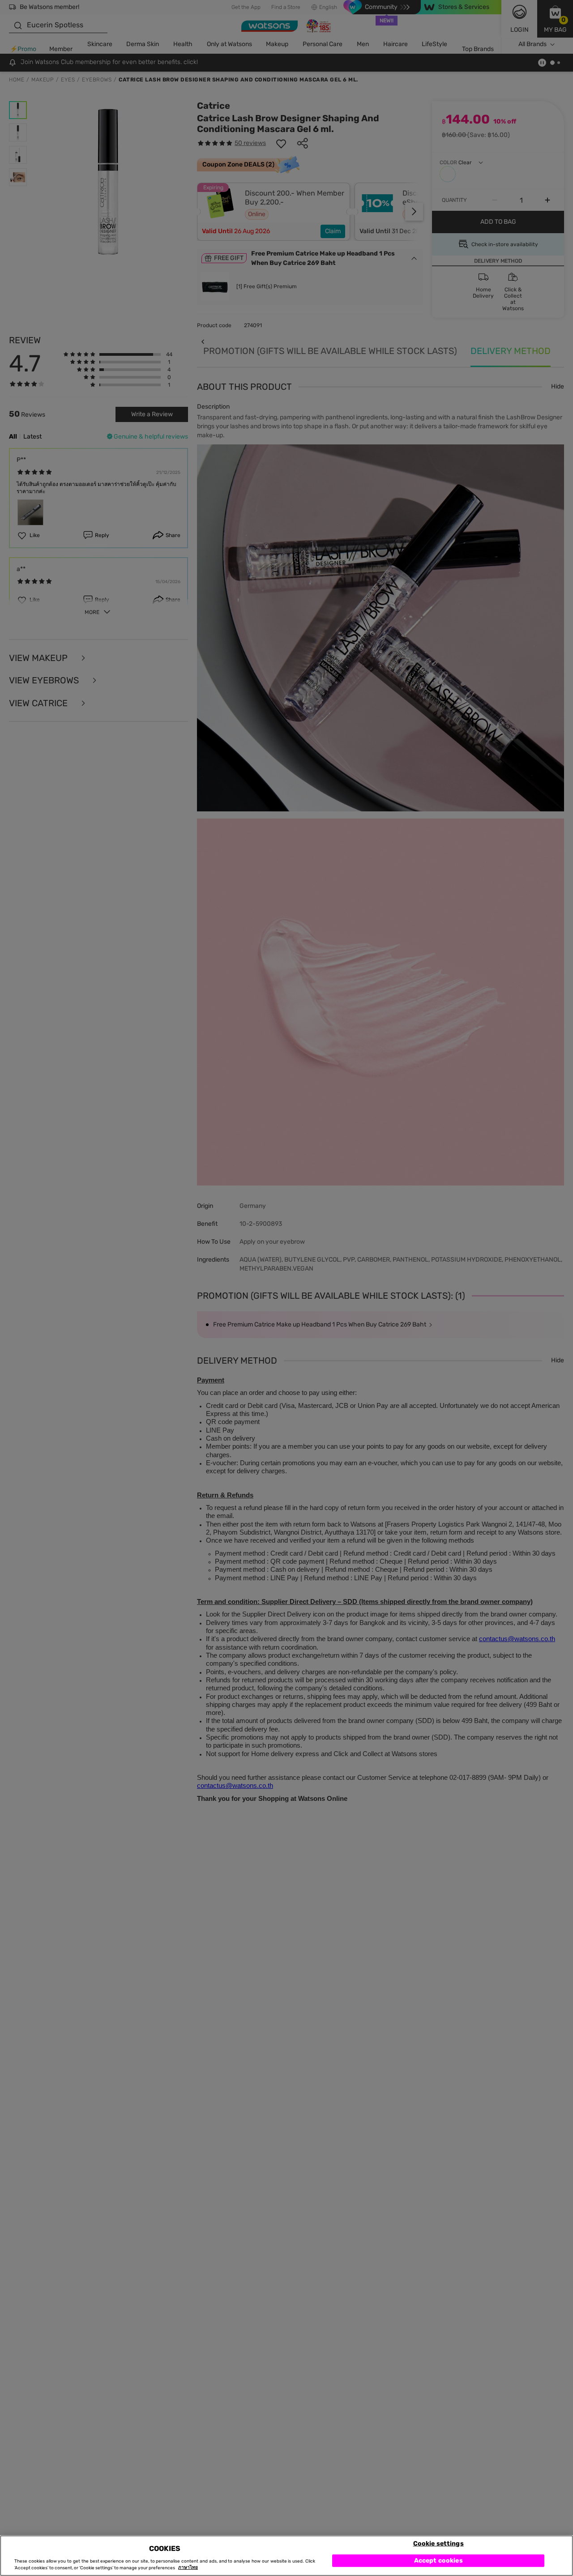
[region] (286, 2556)
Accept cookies (438, 2560)
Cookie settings (438, 2543)
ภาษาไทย (188, 2568)
